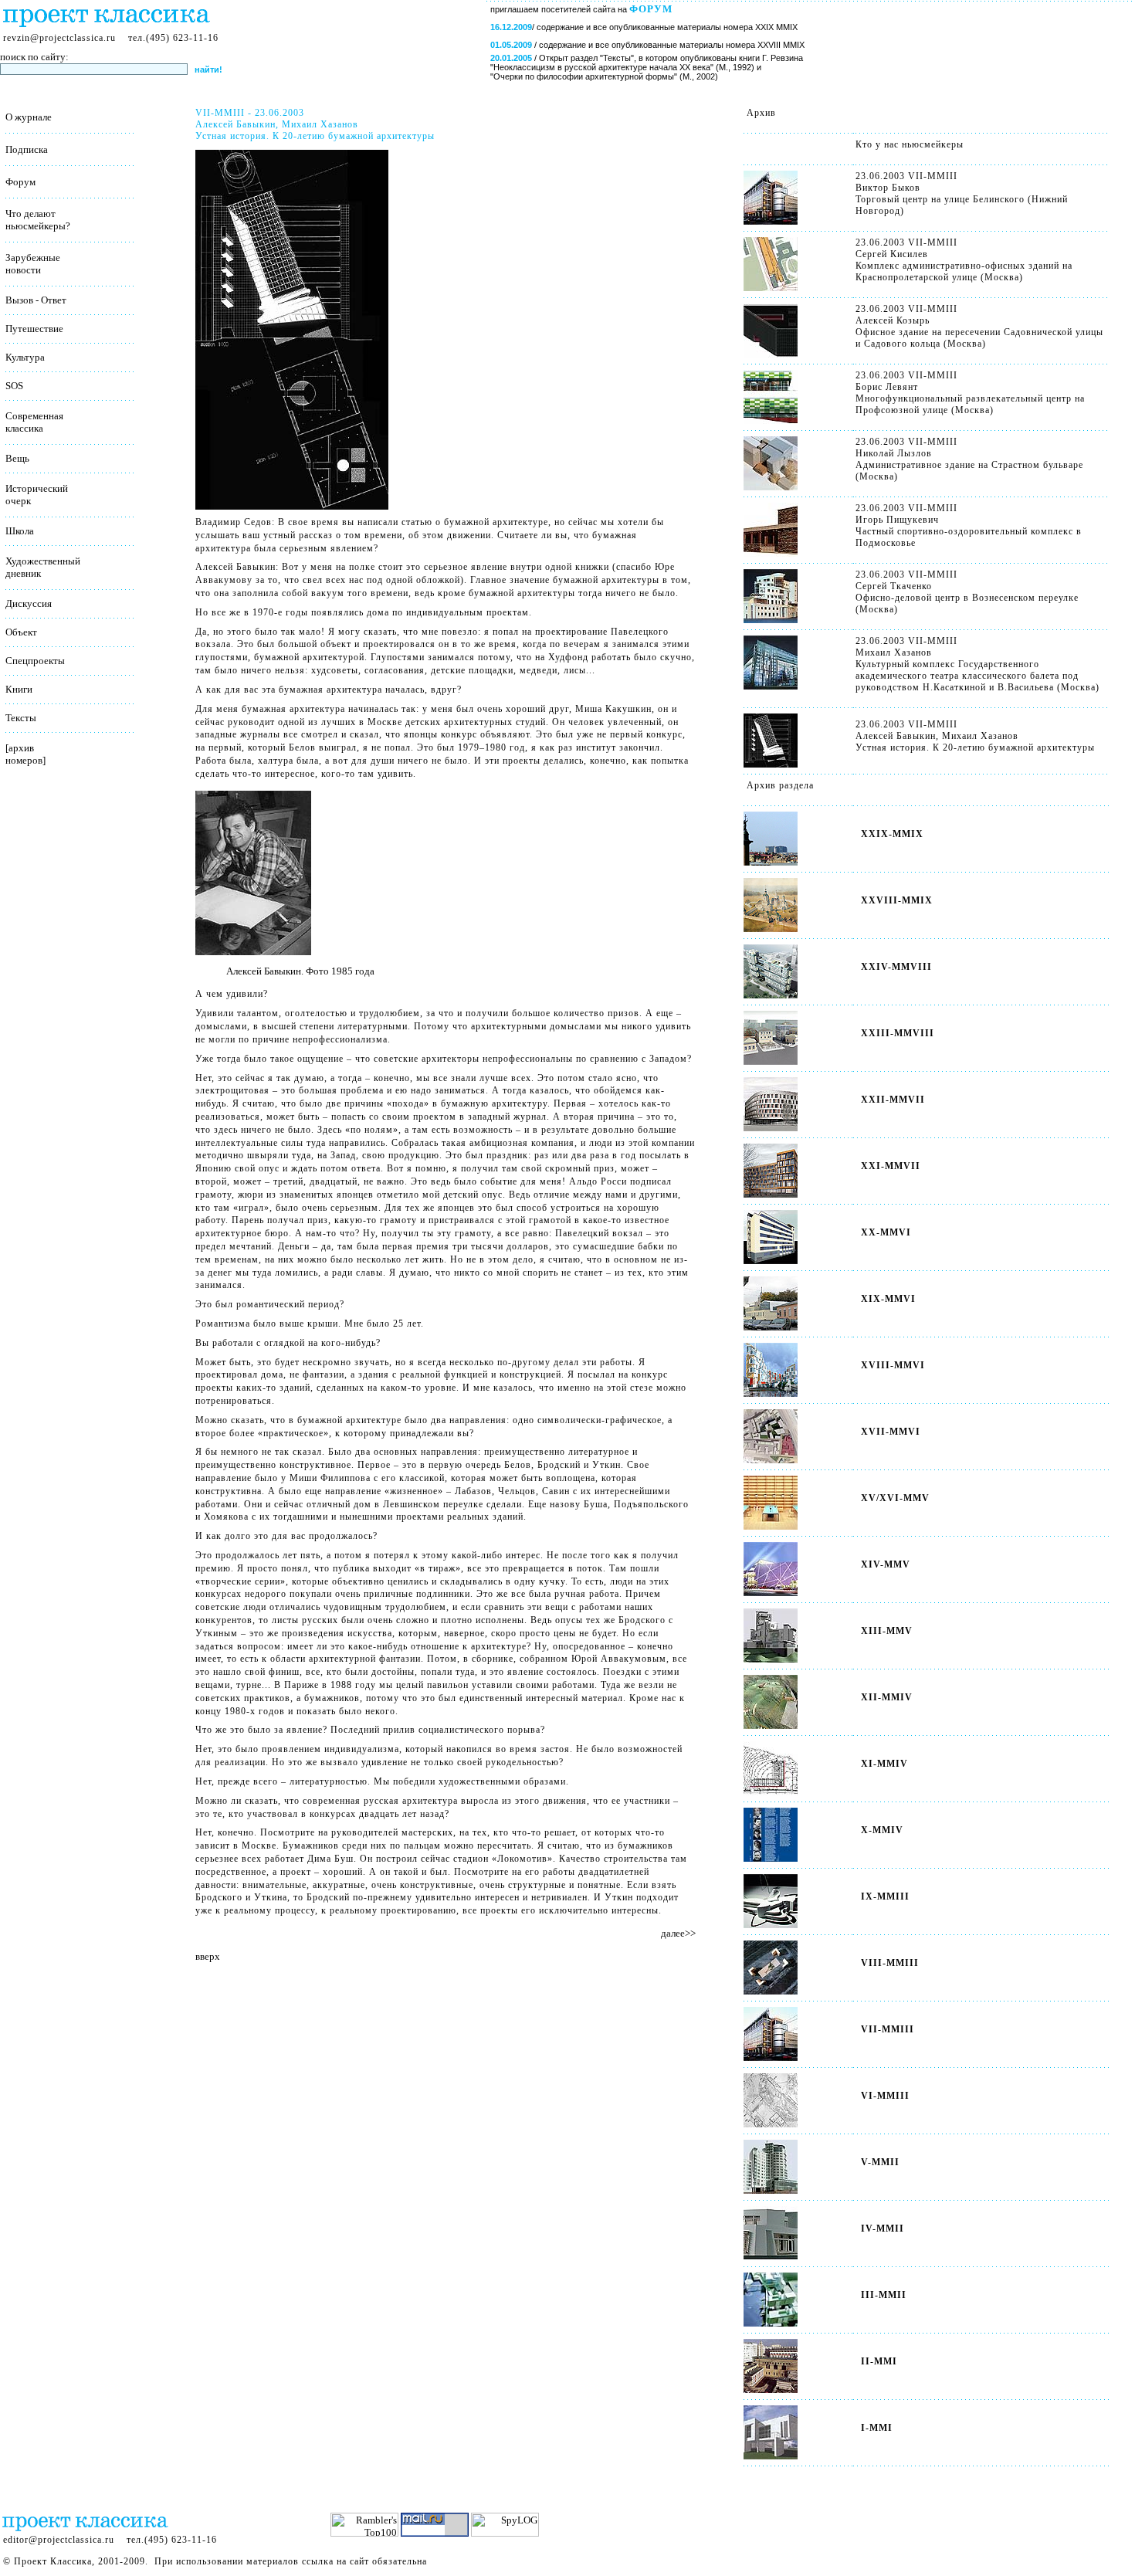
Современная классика (34, 422)
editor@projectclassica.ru (59, 2540)
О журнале (29, 117)
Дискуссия (29, 603)
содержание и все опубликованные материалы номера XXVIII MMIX (672, 45)
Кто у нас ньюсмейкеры (910, 144)
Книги (19, 689)
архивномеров (24, 754)
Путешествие (34, 329)
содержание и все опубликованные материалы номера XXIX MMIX (667, 27)
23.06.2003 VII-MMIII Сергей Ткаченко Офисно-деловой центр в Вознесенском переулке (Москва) (967, 592)
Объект (21, 632)
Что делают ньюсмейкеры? (38, 220)
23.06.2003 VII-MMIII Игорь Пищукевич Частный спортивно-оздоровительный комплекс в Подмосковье (969, 525)
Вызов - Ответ (36, 300)
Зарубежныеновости (33, 264)
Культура (25, 357)
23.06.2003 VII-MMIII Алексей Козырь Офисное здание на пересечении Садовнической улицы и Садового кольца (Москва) (979, 326)
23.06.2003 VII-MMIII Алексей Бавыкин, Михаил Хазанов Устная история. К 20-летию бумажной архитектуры (975, 736)
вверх (208, 1956)
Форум (20, 182)
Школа (20, 531)
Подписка (27, 149)
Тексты (21, 718)
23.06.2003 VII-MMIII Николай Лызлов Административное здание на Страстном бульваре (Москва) (969, 459)
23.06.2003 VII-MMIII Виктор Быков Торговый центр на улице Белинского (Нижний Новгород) (962, 193)
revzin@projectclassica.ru (59, 38)
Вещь (17, 458)
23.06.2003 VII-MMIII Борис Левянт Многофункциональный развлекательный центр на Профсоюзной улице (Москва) (970, 393)
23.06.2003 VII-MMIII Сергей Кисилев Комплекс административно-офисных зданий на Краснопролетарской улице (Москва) (964, 260)
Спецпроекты (35, 661)
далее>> (678, 1933)
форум (651, 9)
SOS (14, 386)
